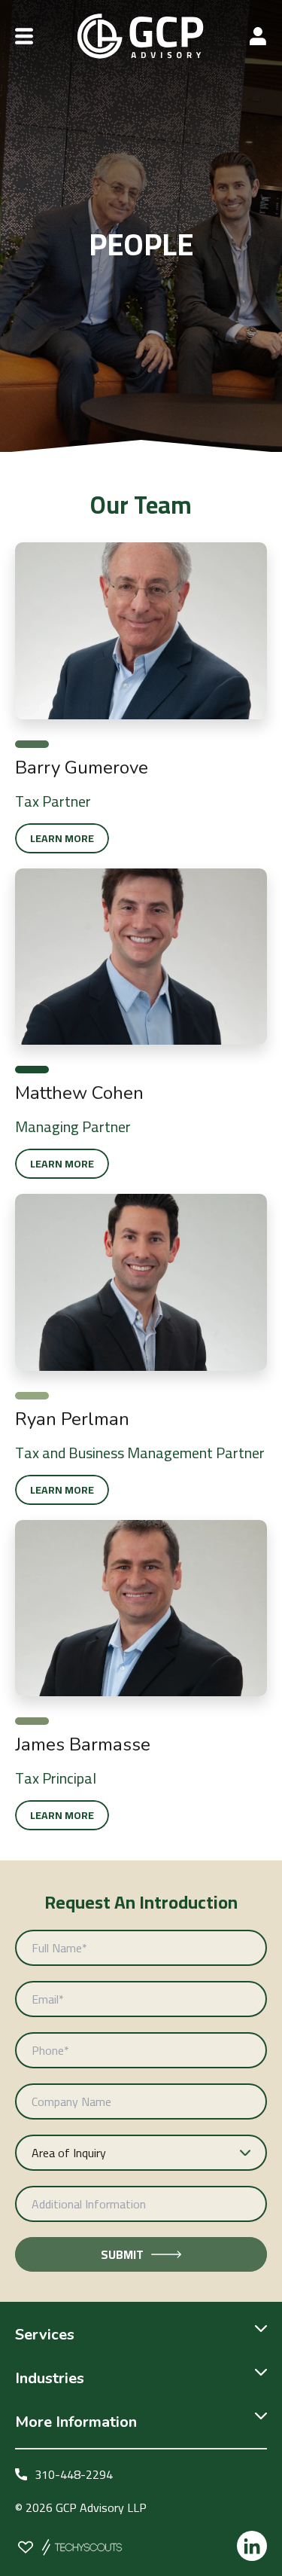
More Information (76, 2422)
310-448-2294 (74, 2474)
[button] (24, 36)
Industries (50, 2378)
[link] (141, 768)
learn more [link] (62, 838)
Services (45, 2335)
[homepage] (141, 36)
